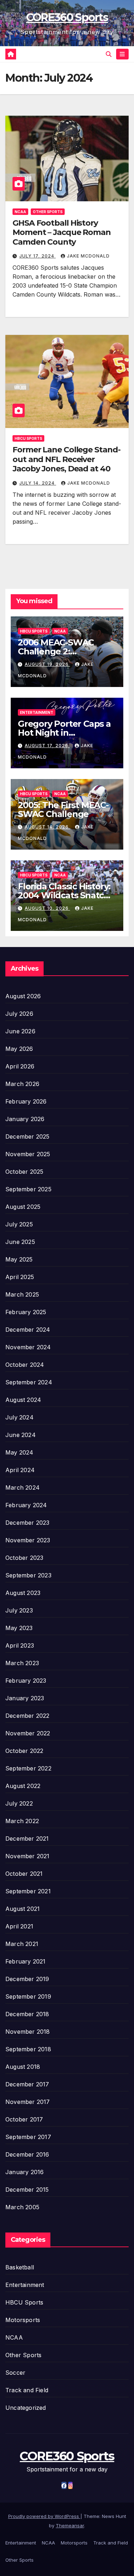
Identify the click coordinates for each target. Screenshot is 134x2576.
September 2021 (28, 1891)
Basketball (20, 2267)
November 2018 (28, 2032)
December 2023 (28, 1523)
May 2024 (19, 1452)
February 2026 (26, 1101)
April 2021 (19, 1926)
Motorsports (23, 2320)
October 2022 (24, 1751)
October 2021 (24, 1874)
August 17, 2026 (47, 746)
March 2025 (22, 1294)
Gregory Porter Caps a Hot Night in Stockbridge (64, 733)
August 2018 (23, 2067)
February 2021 (26, 1961)
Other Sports (48, 212)
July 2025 (19, 1224)
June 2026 (20, 1031)
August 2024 (23, 1400)
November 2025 (28, 1154)
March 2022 (22, 1821)
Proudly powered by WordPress (44, 2516)
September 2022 (28, 1768)
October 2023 (24, 1558)
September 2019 (28, 1996)
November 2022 (28, 1733)
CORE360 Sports (67, 17)
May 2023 (19, 1628)
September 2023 (28, 1575)
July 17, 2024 (38, 256)
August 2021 (23, 1909)
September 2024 (29, 1382)
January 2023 (25, 1698)
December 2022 (28, 1716)
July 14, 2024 (38, 483)
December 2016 (27, 2154)
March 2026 (22, 1084)
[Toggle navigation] (122, 54)
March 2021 (22, 1944)
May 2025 (19, 1259)
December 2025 (28, 1136)
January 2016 (24, 2172)
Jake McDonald (88, 256)
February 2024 (26, 1505)
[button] (109, 54)
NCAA (20, 212)
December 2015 (27, 2190)
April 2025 (20, 1277)
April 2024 (20, 1470)
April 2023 (20, 1645)
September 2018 (28, 2049)
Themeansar (70, 2525)
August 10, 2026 (47, 908)
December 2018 (27, 2014)
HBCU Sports (28, 438)
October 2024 (25, 1365)
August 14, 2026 (47, 827)
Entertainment (37, 712)
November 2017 (28, 2102)
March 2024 (23, 1488)
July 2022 (19, 1803)
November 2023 (28, 1540)
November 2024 (28, 1347)
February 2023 (26, 1681)
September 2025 (28, 1189)
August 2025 (23, 1207)
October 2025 (24, 1172)
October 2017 (24, 2119)
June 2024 (21, 1435)
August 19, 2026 (47, 664)
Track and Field (27, 2390)
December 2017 (27, 2084)
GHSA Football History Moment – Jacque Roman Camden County (62, 232)
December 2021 (27, 1839)
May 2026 (19, 1049)
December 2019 (27, 1979)
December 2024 (28, 1330)
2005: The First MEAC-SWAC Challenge (63, 809)
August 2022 (23, 1786)
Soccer (15, 2373)
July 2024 (19, 1417)
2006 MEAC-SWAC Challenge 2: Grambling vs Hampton (66, 651)
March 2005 (22, 2207)
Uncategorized (26, 2408)
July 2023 (19, 1610)
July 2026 (19, 1014)
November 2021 (28, 1856)
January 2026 (25, 1119)
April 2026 (20, 1066)
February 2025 (26, 1312)
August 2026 (23, 996)
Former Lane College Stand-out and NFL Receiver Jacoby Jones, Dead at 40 (66, 459)
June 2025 (20, 1242)
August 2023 (23, 1593)
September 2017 (28, 2137)
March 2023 (22, 1663)
